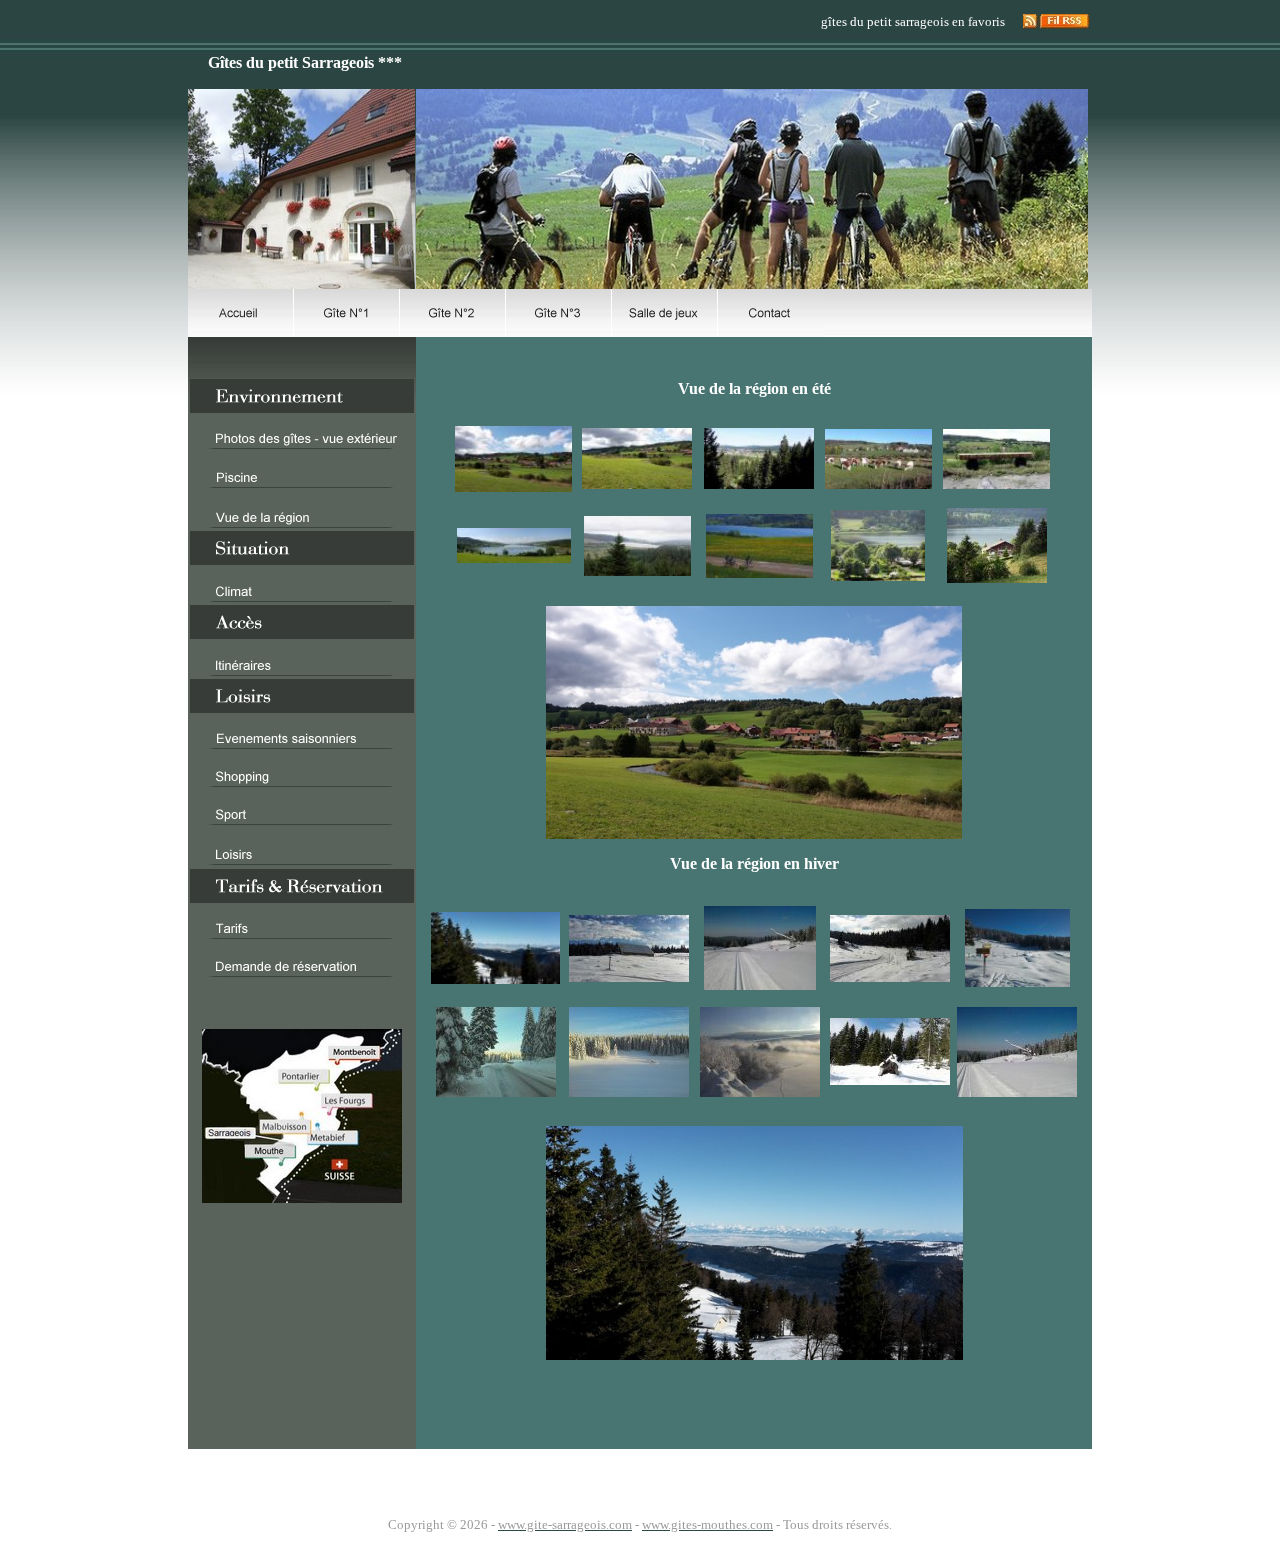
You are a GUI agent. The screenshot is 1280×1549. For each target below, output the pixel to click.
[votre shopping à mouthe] (302, 783)
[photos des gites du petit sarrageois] (302, 445)
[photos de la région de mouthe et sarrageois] (302, 524)
